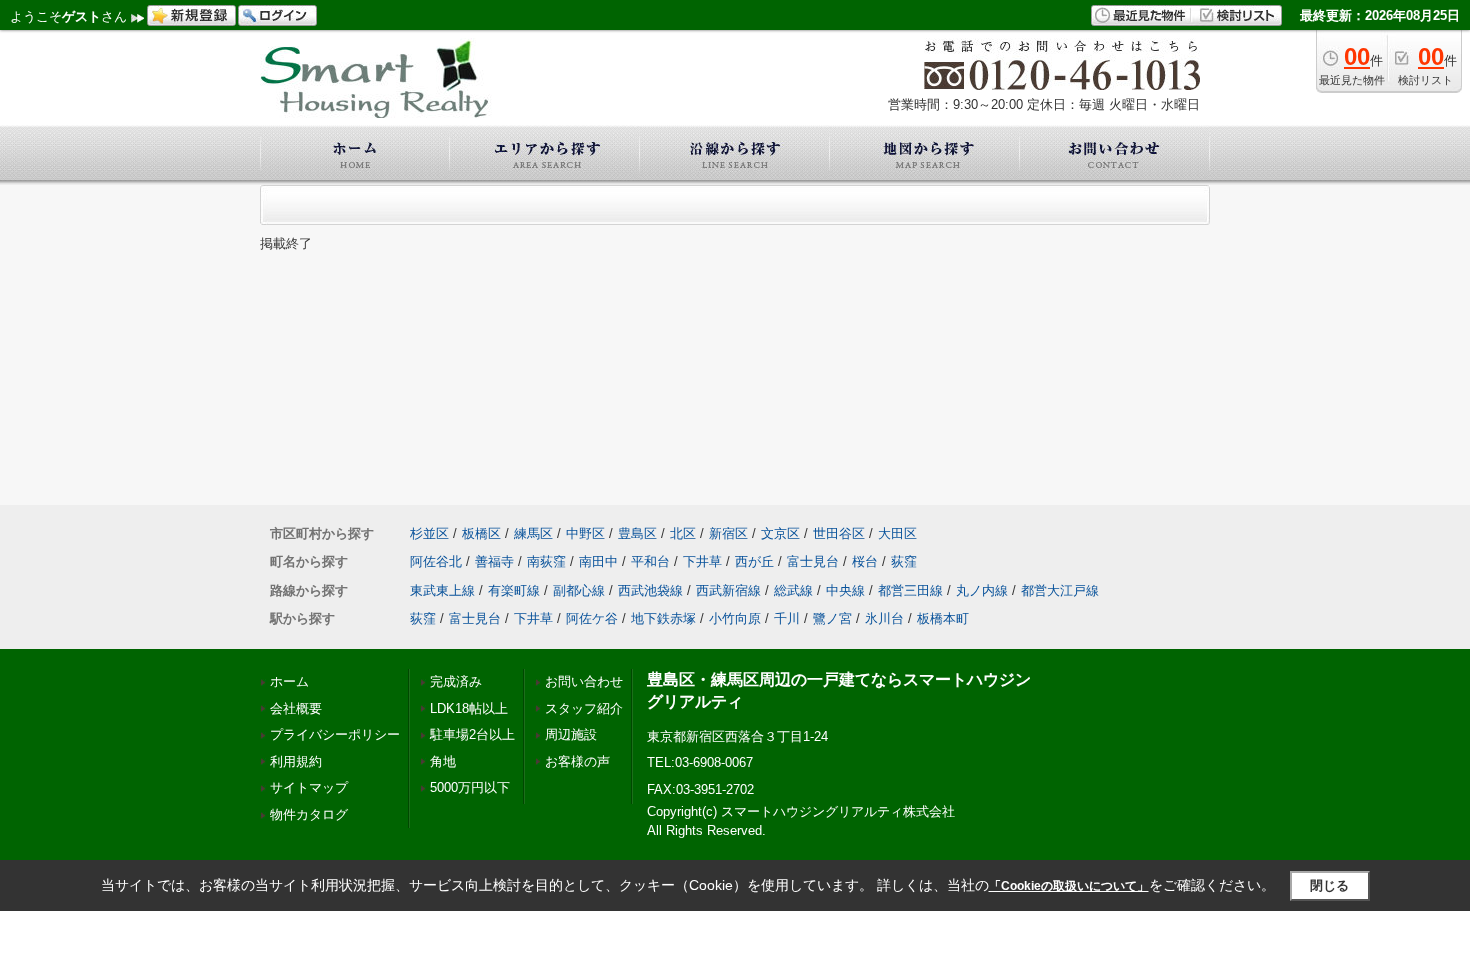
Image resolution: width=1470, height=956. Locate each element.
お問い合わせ (584, 681)
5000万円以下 (470, 787)
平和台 (650, 561)
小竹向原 (735, 618)
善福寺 (494, 561)
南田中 (598, 561)
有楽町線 (514, 590)
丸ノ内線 (982, 590)
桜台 (865, 561)
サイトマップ (309, 787)
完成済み (456, 681)
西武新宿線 (728, 590)
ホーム (289, 681)
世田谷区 (839, 533)
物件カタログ (309, 814)
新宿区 (728, 533)
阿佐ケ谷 (592, 618)
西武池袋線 (650, 590)
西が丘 (754, 561)
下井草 (702, 561)
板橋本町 (943, 618)
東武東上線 (442, 590)
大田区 (897, 533)
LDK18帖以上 (469, 708)
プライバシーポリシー (335, 734)
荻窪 (904, 561)
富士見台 (813, 561)
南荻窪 (546, 561)
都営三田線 (910, 590)
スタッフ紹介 (584, 708)
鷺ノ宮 (832, 618)
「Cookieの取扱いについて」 (1069, 886)
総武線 (793, 590)
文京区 (780, 533)
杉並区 (429, 533)
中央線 (845, 590)
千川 (787, 618)
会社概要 (296, 708)
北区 (683, 533)
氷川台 (884, 618)
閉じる (1329, 885)
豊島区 (637, 533)
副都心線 (579, 590)
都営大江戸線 (1060, 590)
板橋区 (481, 533)
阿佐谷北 (436, 561)
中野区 (585, 533)
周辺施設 (571, 734)
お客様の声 (577, 761)
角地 (443, 761)
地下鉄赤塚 (663, 618)
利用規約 (296, 761)
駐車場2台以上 (472, 734)
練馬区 (533, 533)
